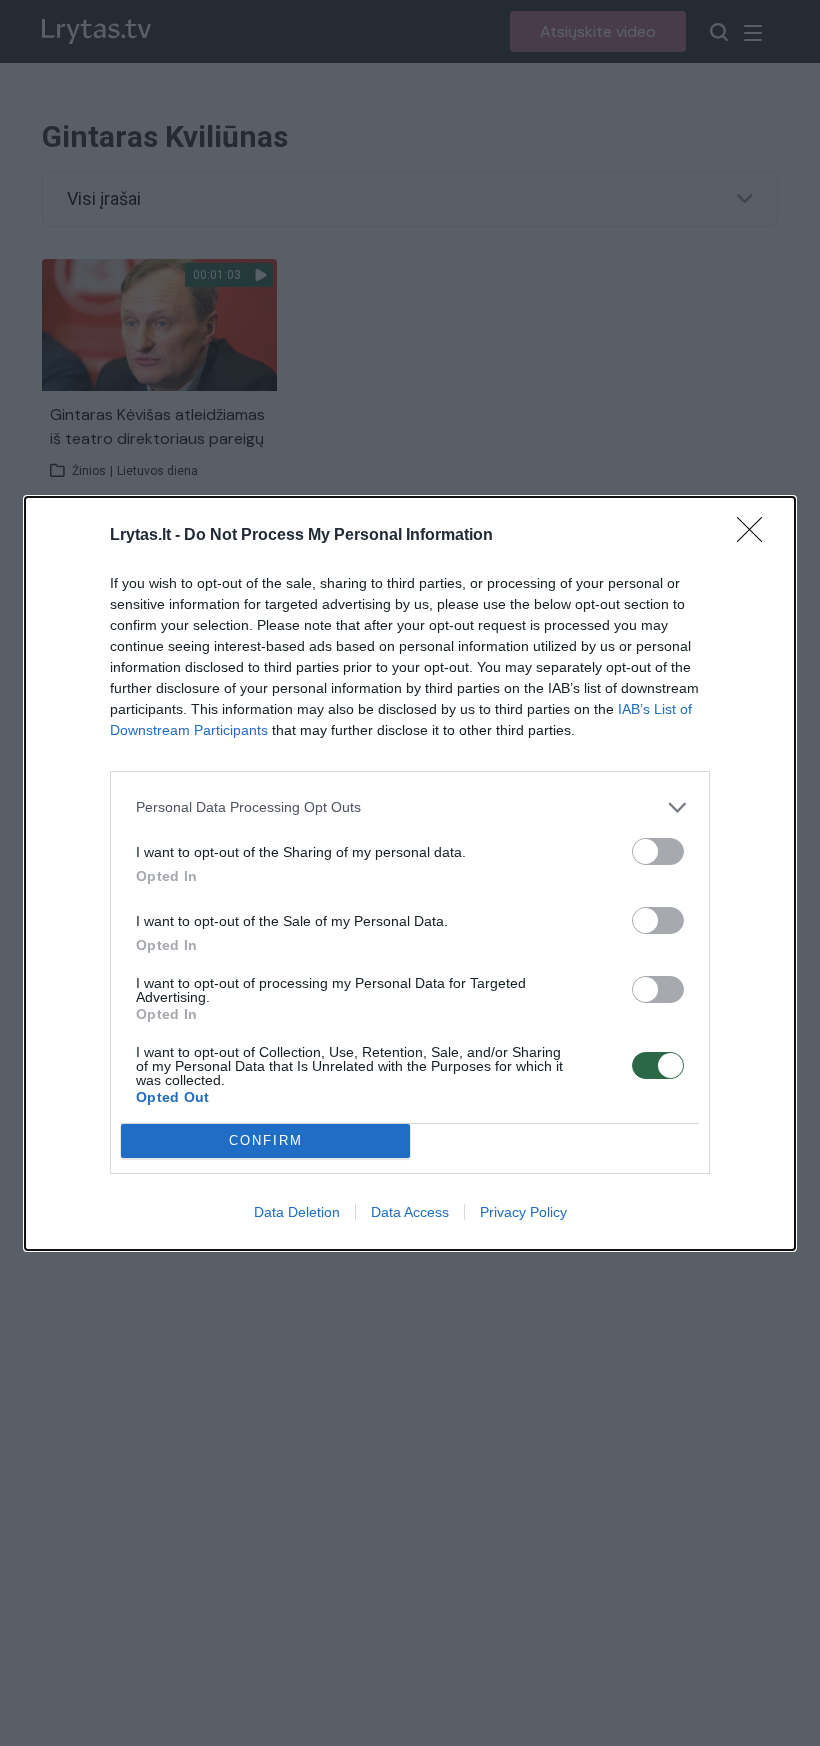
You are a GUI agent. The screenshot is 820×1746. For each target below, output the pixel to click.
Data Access (410, 1212)
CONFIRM (266, 1140)
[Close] (756, 536)
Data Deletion (297, 1212)
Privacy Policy (523, 1212)
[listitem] (410, 807)
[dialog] (410, 873)
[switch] (658, 851)
